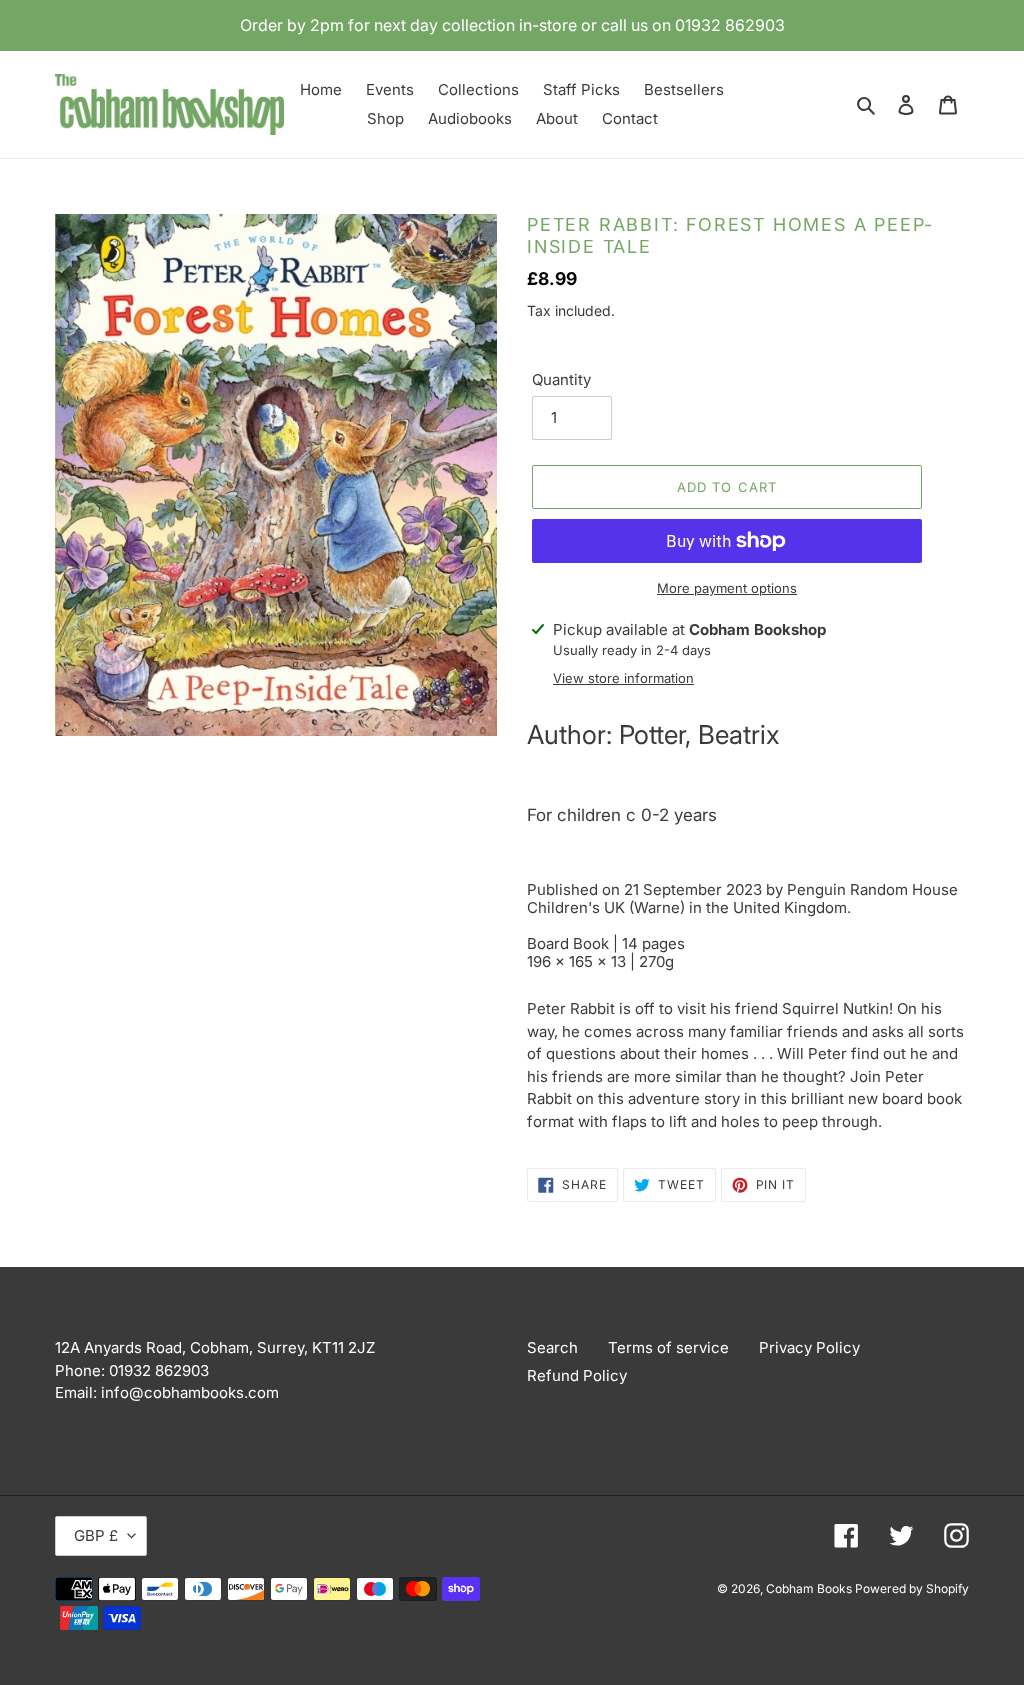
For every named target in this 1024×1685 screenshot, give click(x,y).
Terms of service (668, 1347)
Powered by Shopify (912, 1588)
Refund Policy (577, 1375)
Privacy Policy (809, 1347)
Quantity (561, 379)
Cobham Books (810, 1588)
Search (552, 1347)
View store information (623, 678)
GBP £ (96, 1535)
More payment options (727, 588)
